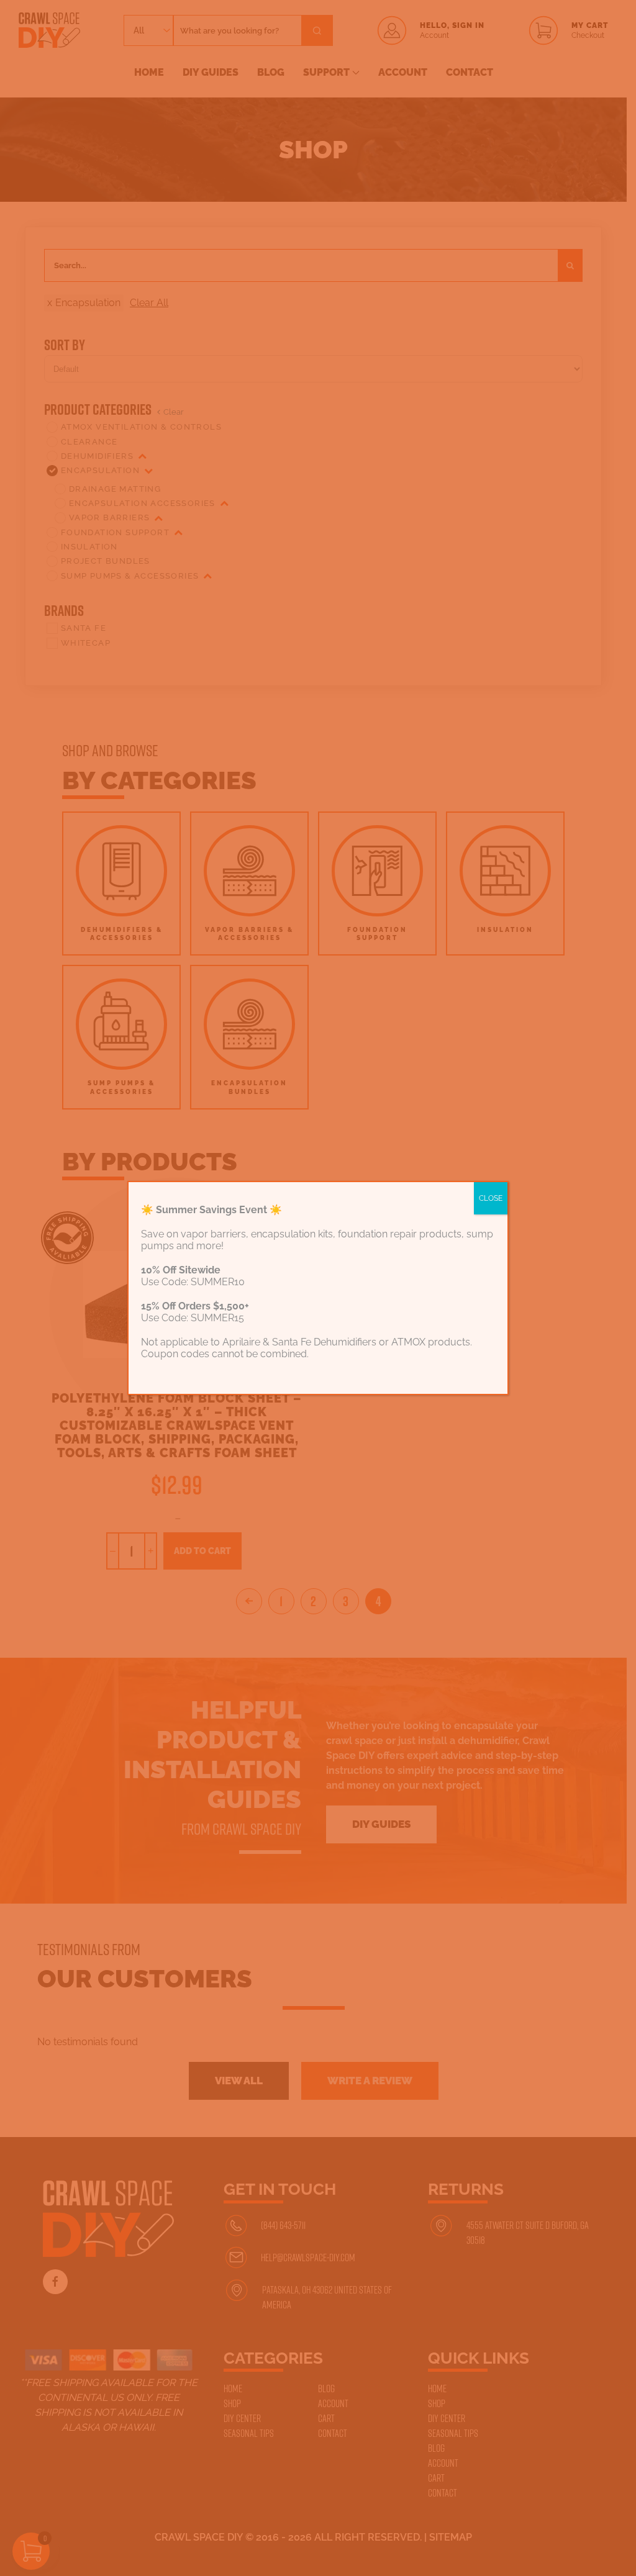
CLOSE (491, 1198)
